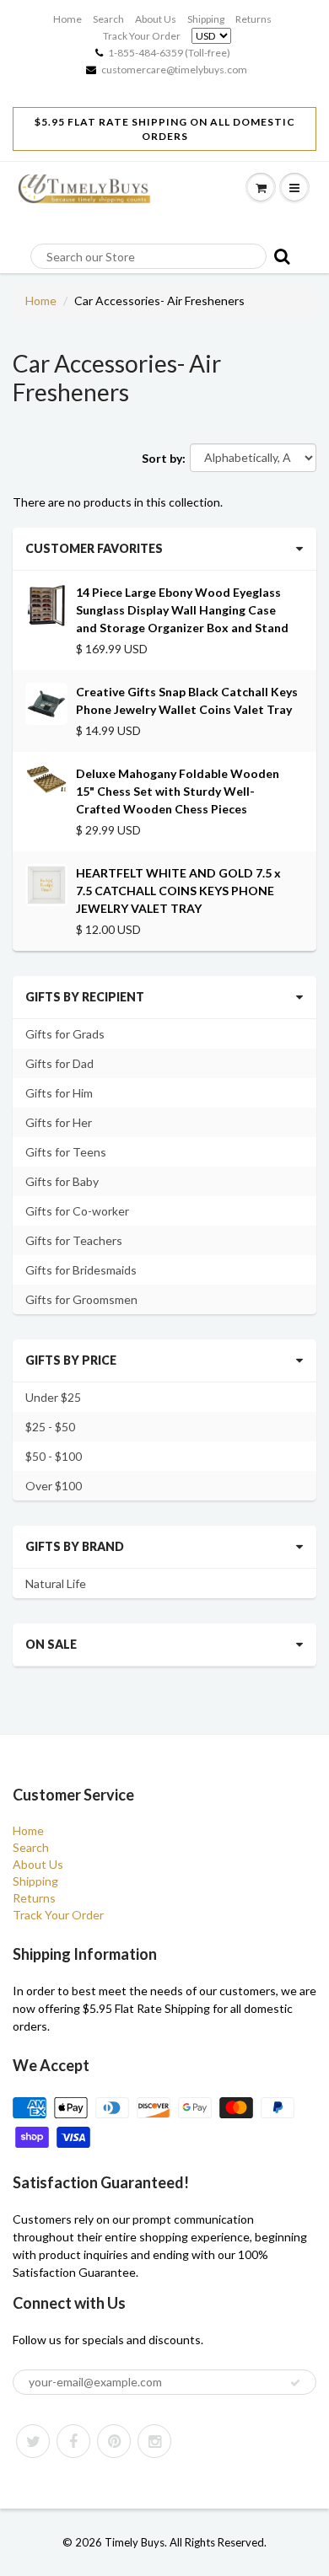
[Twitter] (33, 2441)
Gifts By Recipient (85, 997)
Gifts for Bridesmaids (81, 1270)
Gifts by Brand (75, 1546)
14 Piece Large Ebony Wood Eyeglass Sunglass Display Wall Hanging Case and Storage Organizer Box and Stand (182, 610)
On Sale (51, 1644)
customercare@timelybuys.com (174, 70)
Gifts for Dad (59, 1063)
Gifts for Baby (62, 1181)
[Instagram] (154, 2441)
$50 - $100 (54, 1456)
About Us (156, 19)
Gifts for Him (59, 1093)
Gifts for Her (59, 1122)
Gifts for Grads (65, 1034)
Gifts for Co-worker (77, 1211)
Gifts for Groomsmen (81, 1299)
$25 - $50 (50, 1427)
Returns (253, 19)
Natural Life (56, 1583)
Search (108, 19)
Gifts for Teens (66, 1152)
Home (67, 19)
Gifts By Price (71, 1360)
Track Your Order (142, 36)
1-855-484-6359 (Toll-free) (169, 53)
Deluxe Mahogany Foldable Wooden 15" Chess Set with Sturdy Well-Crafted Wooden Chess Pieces (178, 791)
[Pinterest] (114, 2441)
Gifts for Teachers (74, 1240)
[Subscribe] (295, 2383)
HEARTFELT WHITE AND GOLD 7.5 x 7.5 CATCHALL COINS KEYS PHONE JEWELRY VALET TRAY (178, 891)
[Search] (279, 256)
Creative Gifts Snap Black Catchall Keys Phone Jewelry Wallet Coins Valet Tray (187, 700)
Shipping (206, 19)
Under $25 (53, 1397)
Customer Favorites (94, 548)
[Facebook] (73, 2441)
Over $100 (54, 1486)
